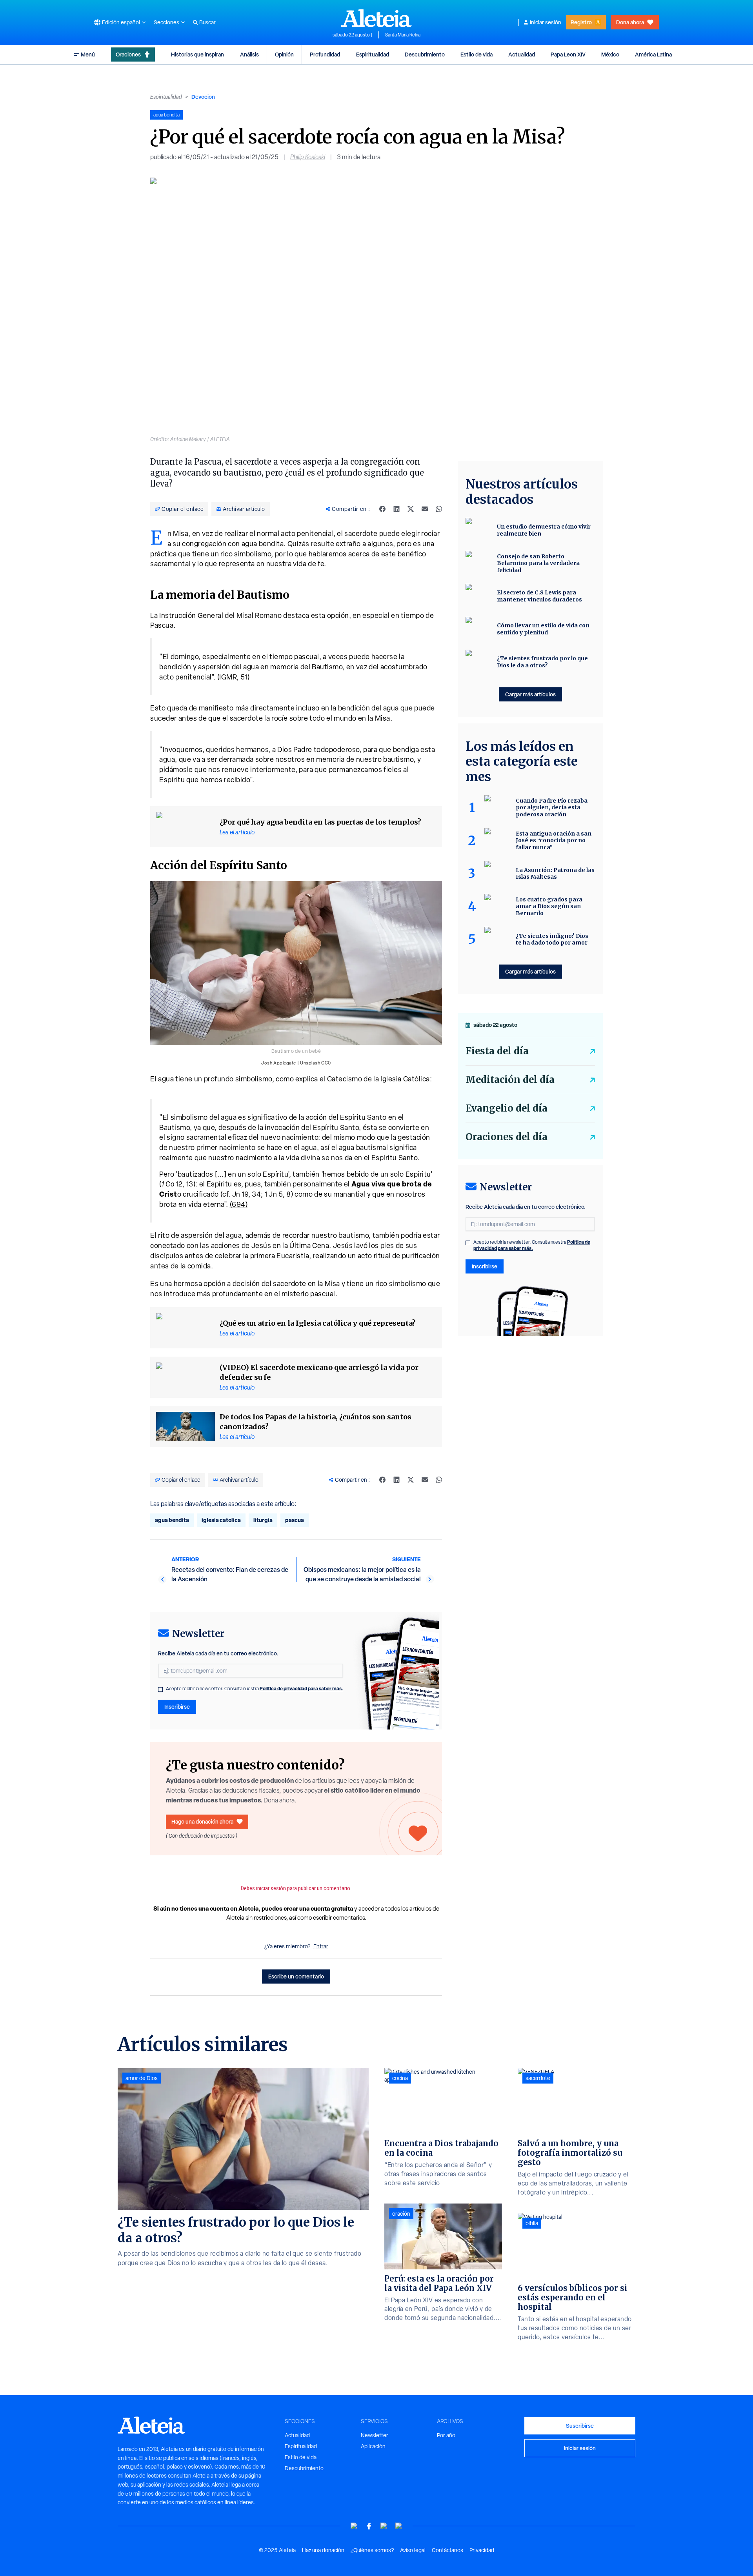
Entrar (321, 1946)
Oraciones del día (507, 1137)
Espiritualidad (373, 54)
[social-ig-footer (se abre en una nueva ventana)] (399, 2526)
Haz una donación (323, 2550)
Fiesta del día (497, 1051)
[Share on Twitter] (411, 509)
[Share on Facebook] (382, 509)
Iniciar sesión (546, 22)
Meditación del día (510, 1080)
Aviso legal (413, 2550)
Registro (581, 22)
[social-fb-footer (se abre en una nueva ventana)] (369, 2526)
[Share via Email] (425, 509)
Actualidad (522, 54)
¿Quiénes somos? (372, 2550)
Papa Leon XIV (568, 54)
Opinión (284, 54)
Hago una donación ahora (202, 1821)
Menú (88, 54)
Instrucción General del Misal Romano (220, 615)
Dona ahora (630, 22)
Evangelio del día (507, 1108)
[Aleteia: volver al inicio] (376, 18)
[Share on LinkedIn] (397, 509)
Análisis (249, 54)
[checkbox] (160, 1689)
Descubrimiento (425, 54)
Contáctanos (447, 2550)
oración (401, 2214)
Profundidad (325, 54)
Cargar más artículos (530, 694)
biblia (532, 2223)
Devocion (203, 97)
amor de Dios (142, 2078)
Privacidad (482, 2550)
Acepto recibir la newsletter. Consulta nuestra (255, 1689)
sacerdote (538, 2078)
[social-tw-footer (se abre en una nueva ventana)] (384, 2526)
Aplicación (373, 2446)
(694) (239, 1204)
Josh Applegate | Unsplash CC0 (296, 1063)
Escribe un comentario (296, 1976)
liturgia (263, 1520)
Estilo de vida (477, 54)
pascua (295, 1520)
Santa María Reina (403, 35)
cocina (400, 2078)
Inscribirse (177, 1707)
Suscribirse (580, 2426)
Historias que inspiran (197, 54)
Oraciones (128, 54)
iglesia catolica (221, 1520)
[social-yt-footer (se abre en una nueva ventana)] (354, 2526)
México (610, 54)
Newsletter (375, 2435)
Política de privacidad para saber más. (301, 1689)
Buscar (207, 22)
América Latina (653, 54)
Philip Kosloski (308, 157)
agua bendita (172, 1520)
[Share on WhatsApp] (439, 509)
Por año (446, 2435)
